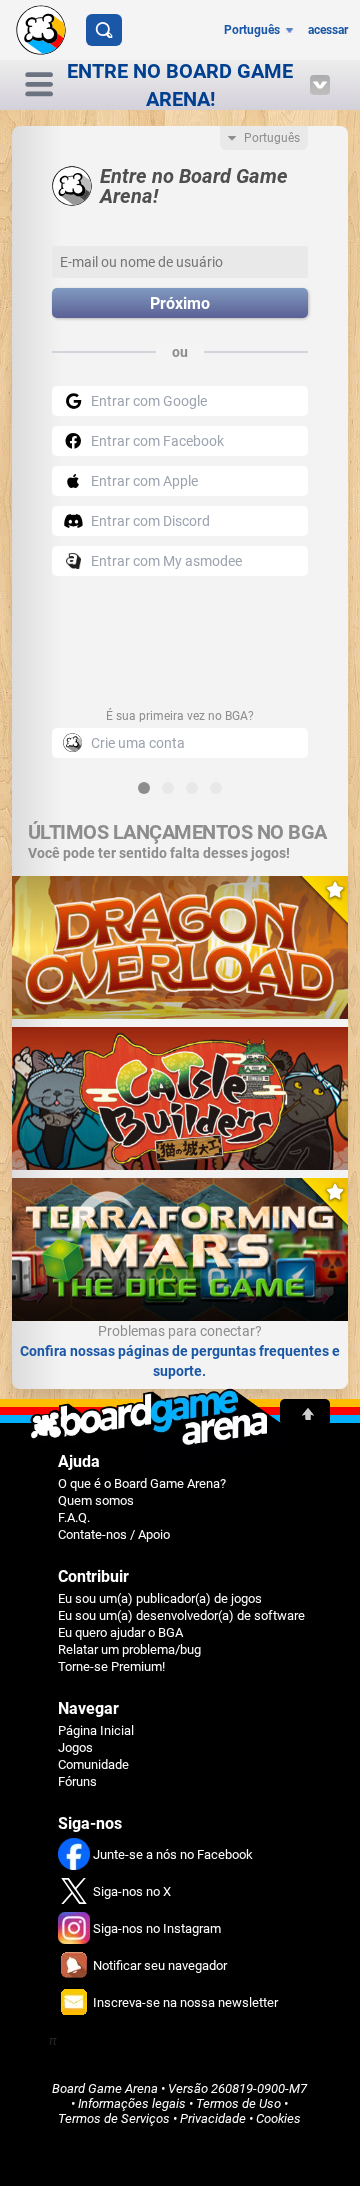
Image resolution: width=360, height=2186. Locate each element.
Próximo (180, 303)
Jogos (75, 1747)
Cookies (278, 2118)
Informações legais (132, 2103)
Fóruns (77, 1781)
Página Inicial (96, 1730)
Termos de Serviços (114, 2118)
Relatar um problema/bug (129, 1649)
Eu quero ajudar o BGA (120, 1632)
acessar (328, 30)
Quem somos (96, 1500)
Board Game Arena (105, 2088)
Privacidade (213, 2118)
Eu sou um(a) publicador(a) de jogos (160, 1598)
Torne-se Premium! (111, 1666)
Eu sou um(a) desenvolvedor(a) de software (181, 1615)
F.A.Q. (74, 1517)
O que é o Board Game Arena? (142, 1483)
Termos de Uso (238, 2103)
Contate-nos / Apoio (114, 1534)
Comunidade (93, 1764)
